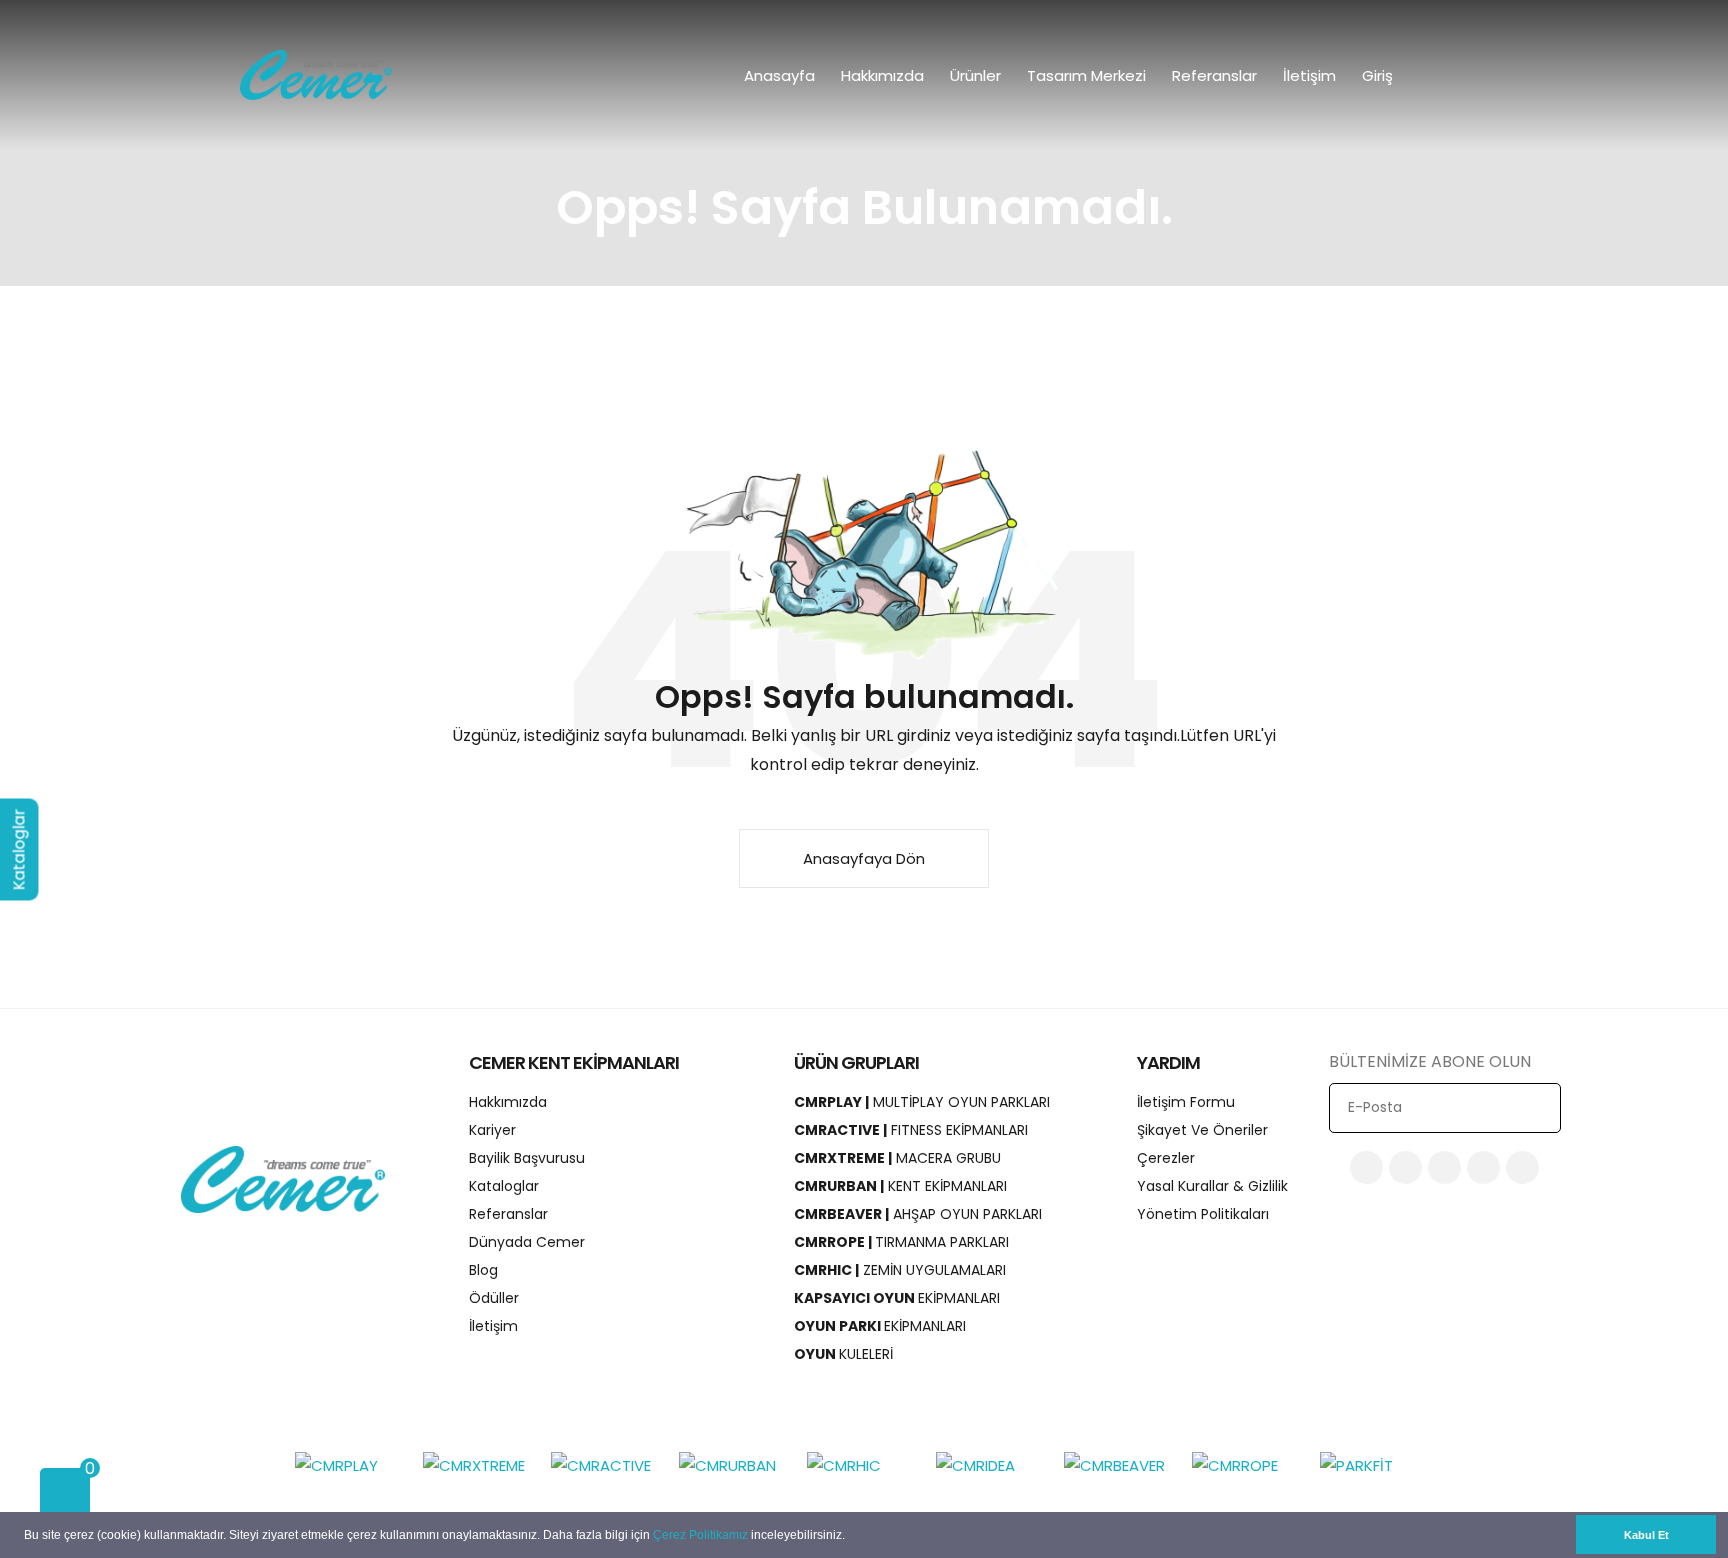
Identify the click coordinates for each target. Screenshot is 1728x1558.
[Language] (1444, 75)
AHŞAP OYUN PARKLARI (918, 1214)
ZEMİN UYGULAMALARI (900, 1270)
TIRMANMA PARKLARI (901, 1242)
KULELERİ (843, 1354)
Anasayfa (779, 75)
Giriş (1379, 75)
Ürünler (975, 75)
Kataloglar (504, 1186)
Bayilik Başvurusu (527, 1158)
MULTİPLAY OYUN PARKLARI (922, 1102)
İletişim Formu (1186, 1102)
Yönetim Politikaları (1203, 1214)
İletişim (1309, 75)
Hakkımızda (882, 75)
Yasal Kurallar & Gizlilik (1212, 1186)
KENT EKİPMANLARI (900, 1186)
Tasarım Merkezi (1086, 75)
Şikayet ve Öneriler (1202, 1130)
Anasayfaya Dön (864, 858)
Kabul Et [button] (1646, 1535)
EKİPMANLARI (897, 1298)
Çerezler (1166, 1158)
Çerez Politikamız (700, 1535)
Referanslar (1214, 75)
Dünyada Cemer (527, 1242)
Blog (483, 1270)
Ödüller (494, 1298)
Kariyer (492, 1130)
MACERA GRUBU (897, 1158)
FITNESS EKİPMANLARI (911, 1130)
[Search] (1487, 75)
